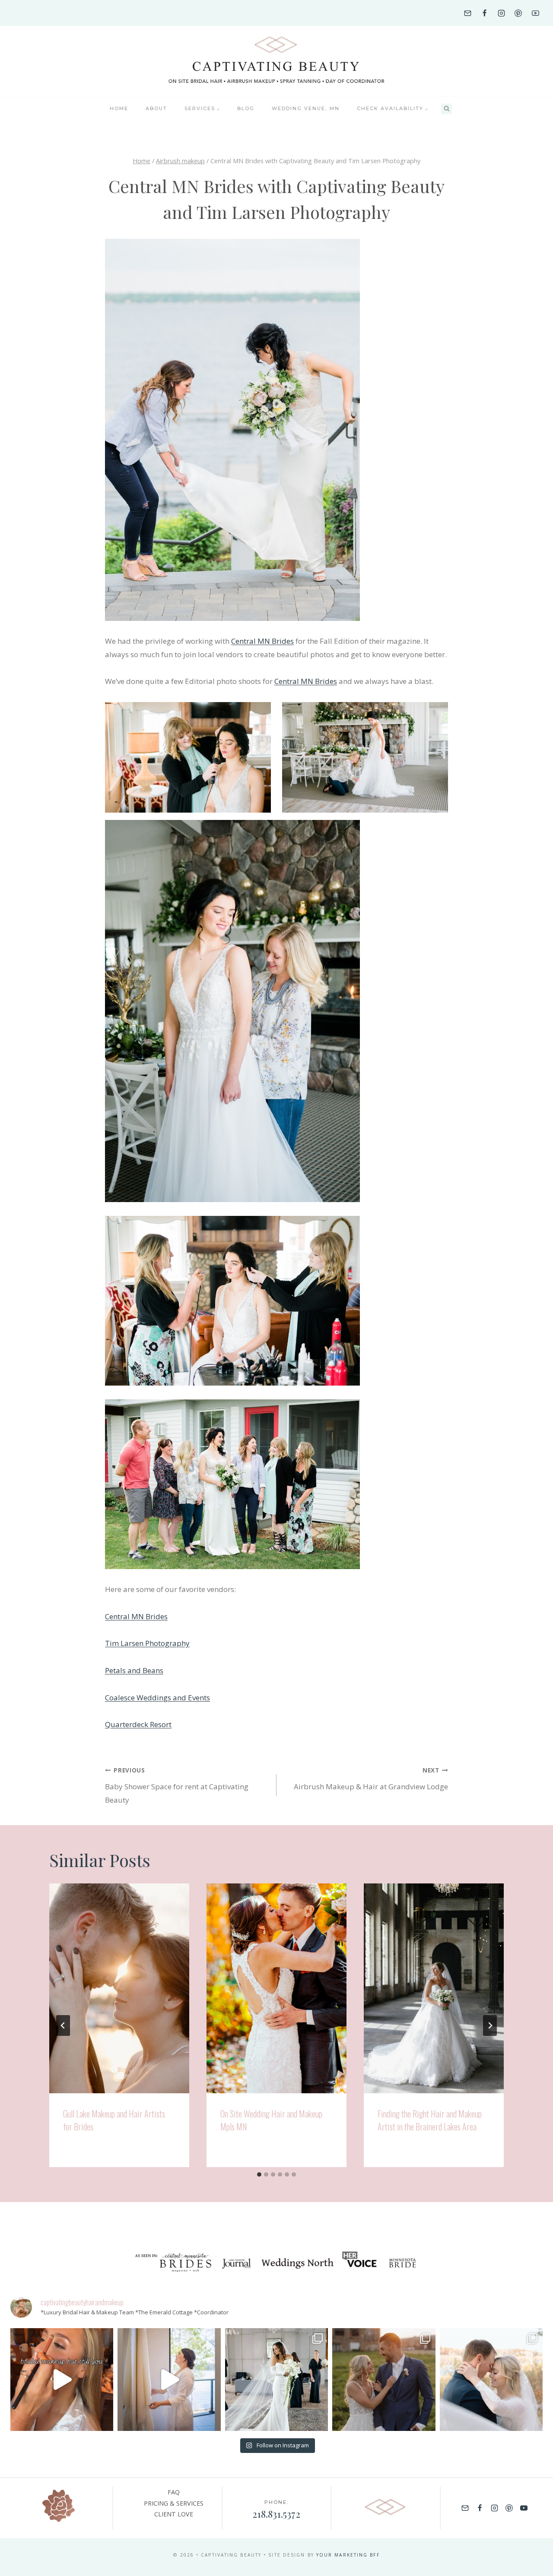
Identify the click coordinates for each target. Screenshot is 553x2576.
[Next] (490, 2025)
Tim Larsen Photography (147, 1643)
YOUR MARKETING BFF (348, 2555)
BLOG (246, 108)
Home (119, 108)
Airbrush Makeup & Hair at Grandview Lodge (371, 1779)
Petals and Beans (134, 1670)
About (156, 108)
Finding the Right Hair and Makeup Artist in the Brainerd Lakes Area (430, 2120)
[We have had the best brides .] (169, 2380)
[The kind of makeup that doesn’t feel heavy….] (62, 2380)
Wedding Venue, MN (306, 108)
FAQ (174, 2492)
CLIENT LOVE (174, 2514)
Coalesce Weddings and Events (157, 1698)
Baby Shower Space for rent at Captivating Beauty (177, 1785)
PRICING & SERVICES (174, 2503)
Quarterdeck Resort (138, 1724)
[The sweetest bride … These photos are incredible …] (276, 2380)
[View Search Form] (447, 109)
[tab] (259, 2174)
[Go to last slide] (63, 2025)
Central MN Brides (262, 641)
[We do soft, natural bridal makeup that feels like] (491, 2380)
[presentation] (119, 1988)
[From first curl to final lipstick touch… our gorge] (384, 2380)
